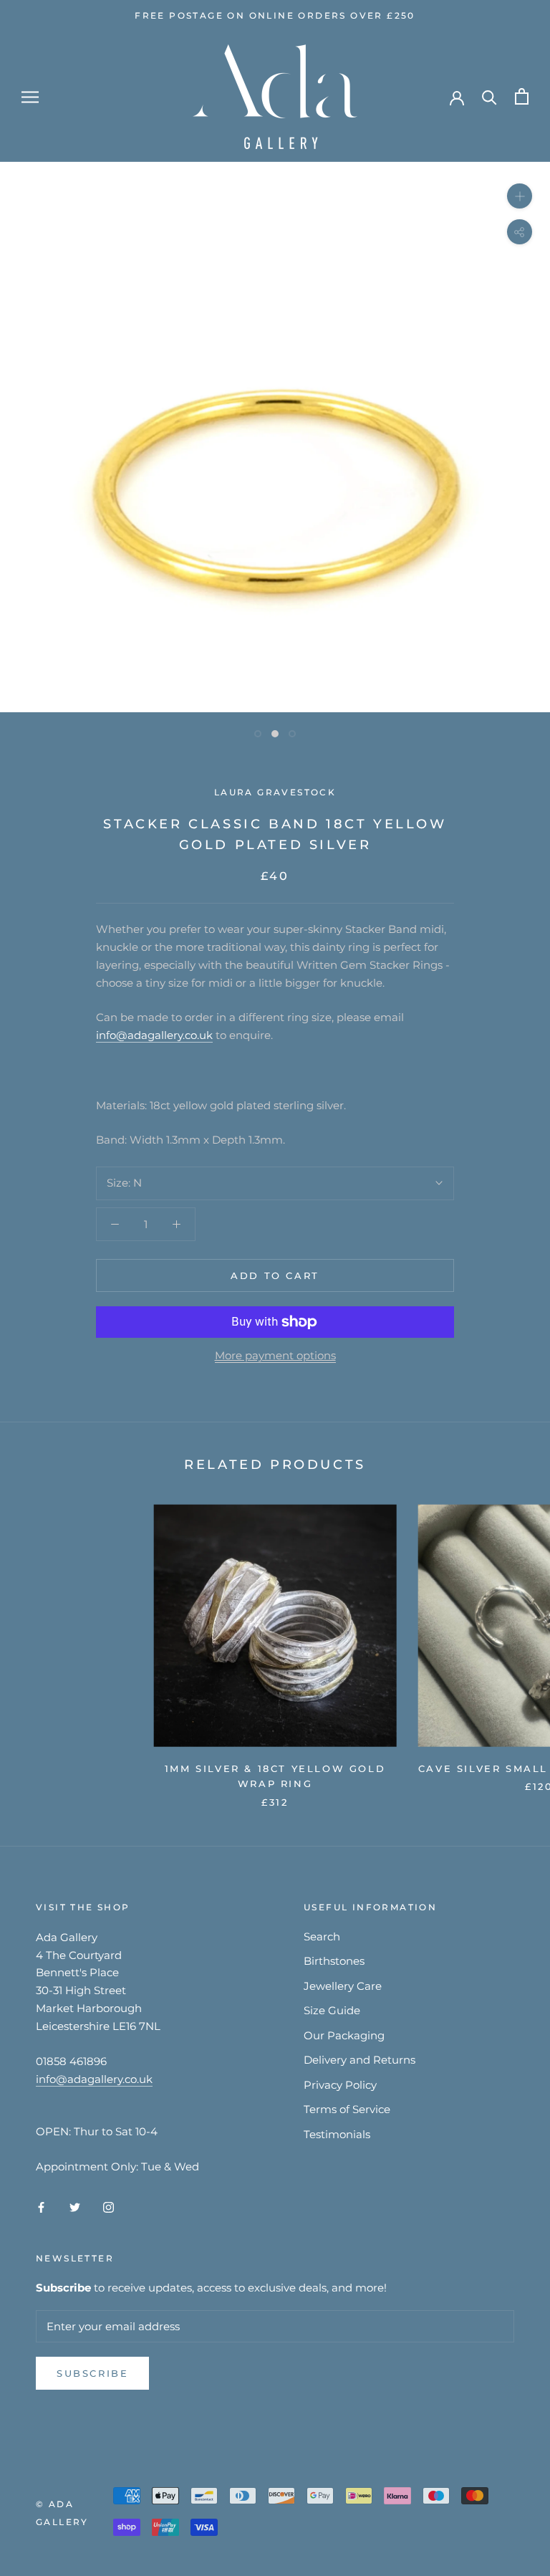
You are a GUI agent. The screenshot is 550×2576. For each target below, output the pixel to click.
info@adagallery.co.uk (154, 1035)
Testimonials (337, 2134)
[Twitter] (75, 2207)
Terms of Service (347, 2109)
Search (322, 1936)
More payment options (275, 1355)
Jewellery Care (343, 1986)
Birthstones (334, 1961)
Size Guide (332, 2010)
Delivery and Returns (360, 2060)
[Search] (489, 96)
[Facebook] (41, 2207)
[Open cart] (522, 96)
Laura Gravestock (275, 792)
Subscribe (92, 2373)
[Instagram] (108, 2207)
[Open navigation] (30, 97)
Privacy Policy (340, 2085)
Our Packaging (344, 2035)
